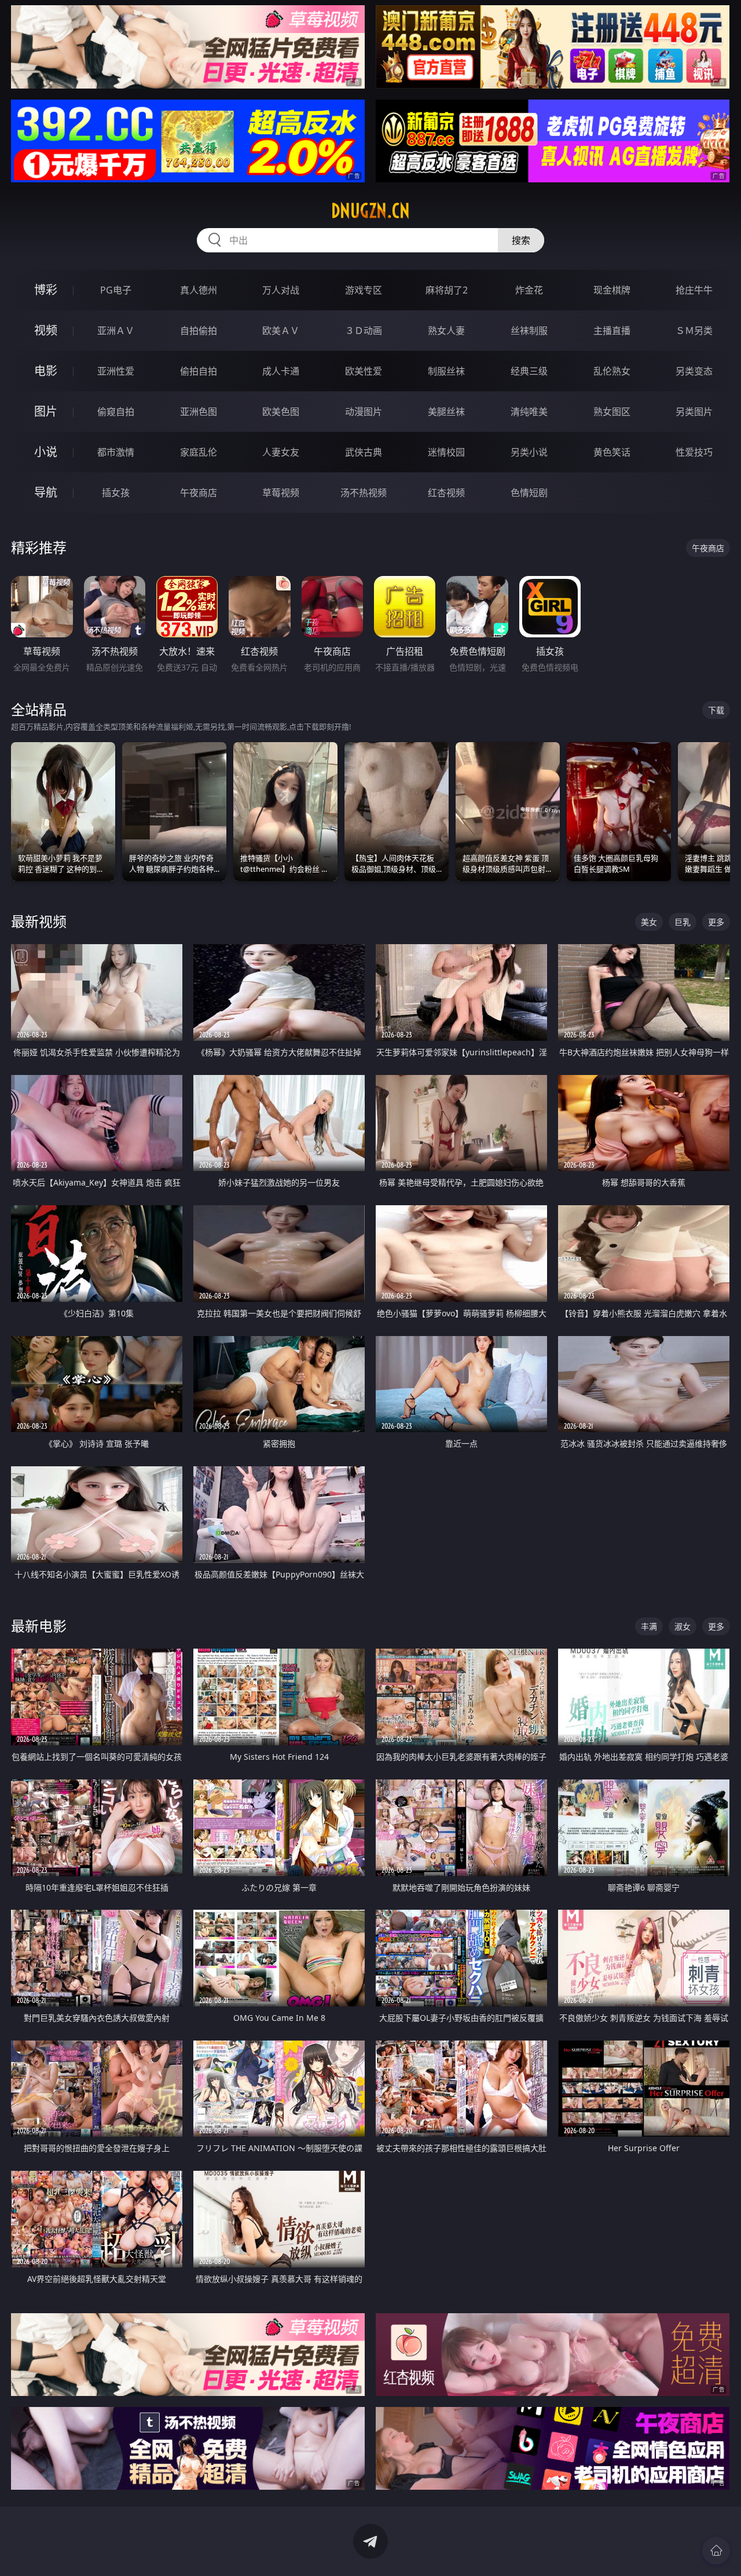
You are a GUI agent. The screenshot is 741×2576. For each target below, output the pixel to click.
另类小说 (529, 452)
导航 (46, 492)
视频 (46, 330)
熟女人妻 (446, 331)
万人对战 (281, 290)
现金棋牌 (612, 290)
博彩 (46, 290)
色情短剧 (529, 493)
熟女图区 (612, 412)
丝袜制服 (529, 331)
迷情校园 (446, 452)
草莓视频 (281, 493)
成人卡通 (281, 371)
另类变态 (694, 371)
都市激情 (116, 452)
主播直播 (612, 331)
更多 (716, 922)
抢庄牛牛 (694, 290)
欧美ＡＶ (281, 331)
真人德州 (199, 290)
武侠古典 (364, 452)
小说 (46, 452)
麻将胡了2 (447, 290)
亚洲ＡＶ (116, 331)
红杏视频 (446, 493)
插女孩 (116, 493)
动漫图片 (364, 412)
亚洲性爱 (116, 371)
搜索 (521, 240)
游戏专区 (364, 290)
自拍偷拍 (199, 331)
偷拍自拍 (199, 371)
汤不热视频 (364, 493)
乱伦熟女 (612, 371)
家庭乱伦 (199, 452)
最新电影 (39, 1626)
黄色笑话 (612, 452)
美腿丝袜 (446, 412)
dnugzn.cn (370, 211)
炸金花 (529, 290)
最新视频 (39, 921)
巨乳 (683, 922)
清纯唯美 (529, 412)
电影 (46, 371)
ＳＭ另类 (694, 331)
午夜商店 (199, 493)
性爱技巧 (694, 452)
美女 (649, 922)
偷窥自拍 (116, 412)
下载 (716, 710)
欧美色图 (281, 412)
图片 (46, 411)
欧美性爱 (364, 371)
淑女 (683, 1626)
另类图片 (694, 412)
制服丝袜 (446, 371)
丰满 (649, 1626)
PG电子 (116, 290)
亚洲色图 (199, 412)
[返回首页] (716, 2551)
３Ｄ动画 (364, 331)
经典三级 (529, 371)
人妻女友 (281, 452)
